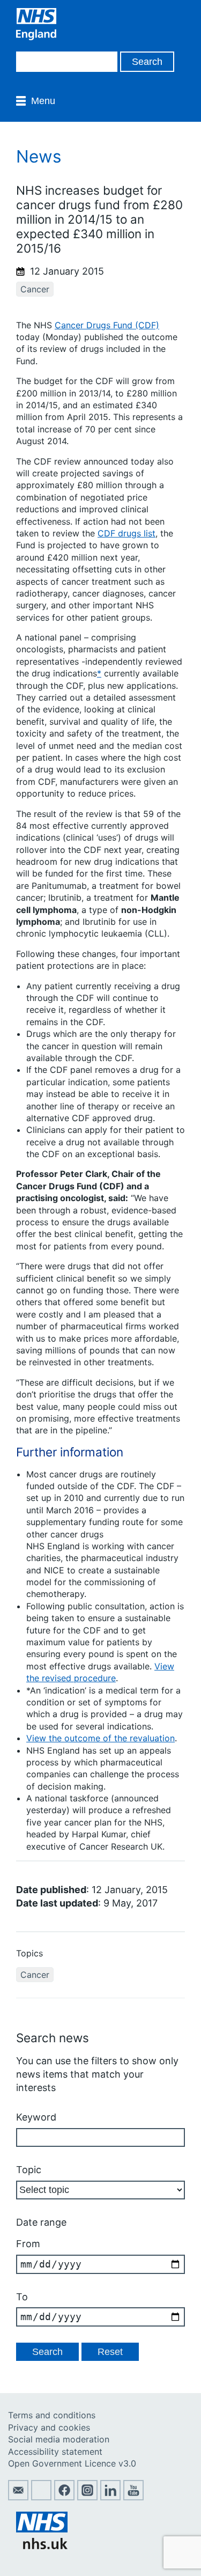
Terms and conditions (52, 2415)
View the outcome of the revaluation (100, 1738)
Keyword (36, 2117)
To (22, 2297)
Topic (29, 2170)
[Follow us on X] (41, 2497)
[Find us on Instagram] (87, 2497)
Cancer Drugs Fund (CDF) (107, 325)
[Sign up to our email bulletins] (18, 2497)
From (28, 2244)
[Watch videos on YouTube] (133, 2497)
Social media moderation (59, 2439)
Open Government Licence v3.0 (72, 2463)
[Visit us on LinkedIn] (110, 2497)
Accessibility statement (55, 2452)
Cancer (35, 289)
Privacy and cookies (49, 2427)
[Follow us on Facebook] (64, 2497)
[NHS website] (42, 2546)
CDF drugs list (126, 533)
